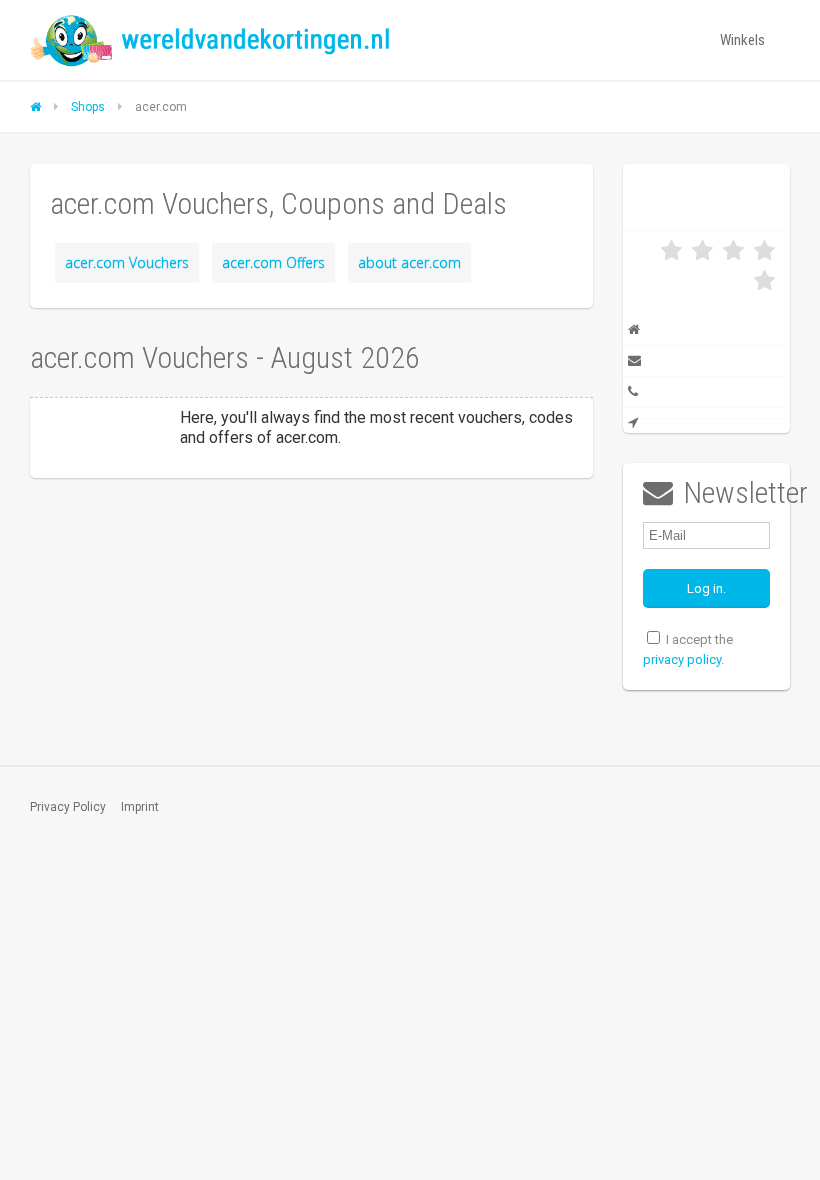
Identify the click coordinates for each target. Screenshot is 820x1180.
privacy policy (682, 659)
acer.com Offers (273, 262)
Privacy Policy (68, 807)
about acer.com (409, 262)
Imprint (140, 807)
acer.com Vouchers (127, 262)
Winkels (742, 40)
